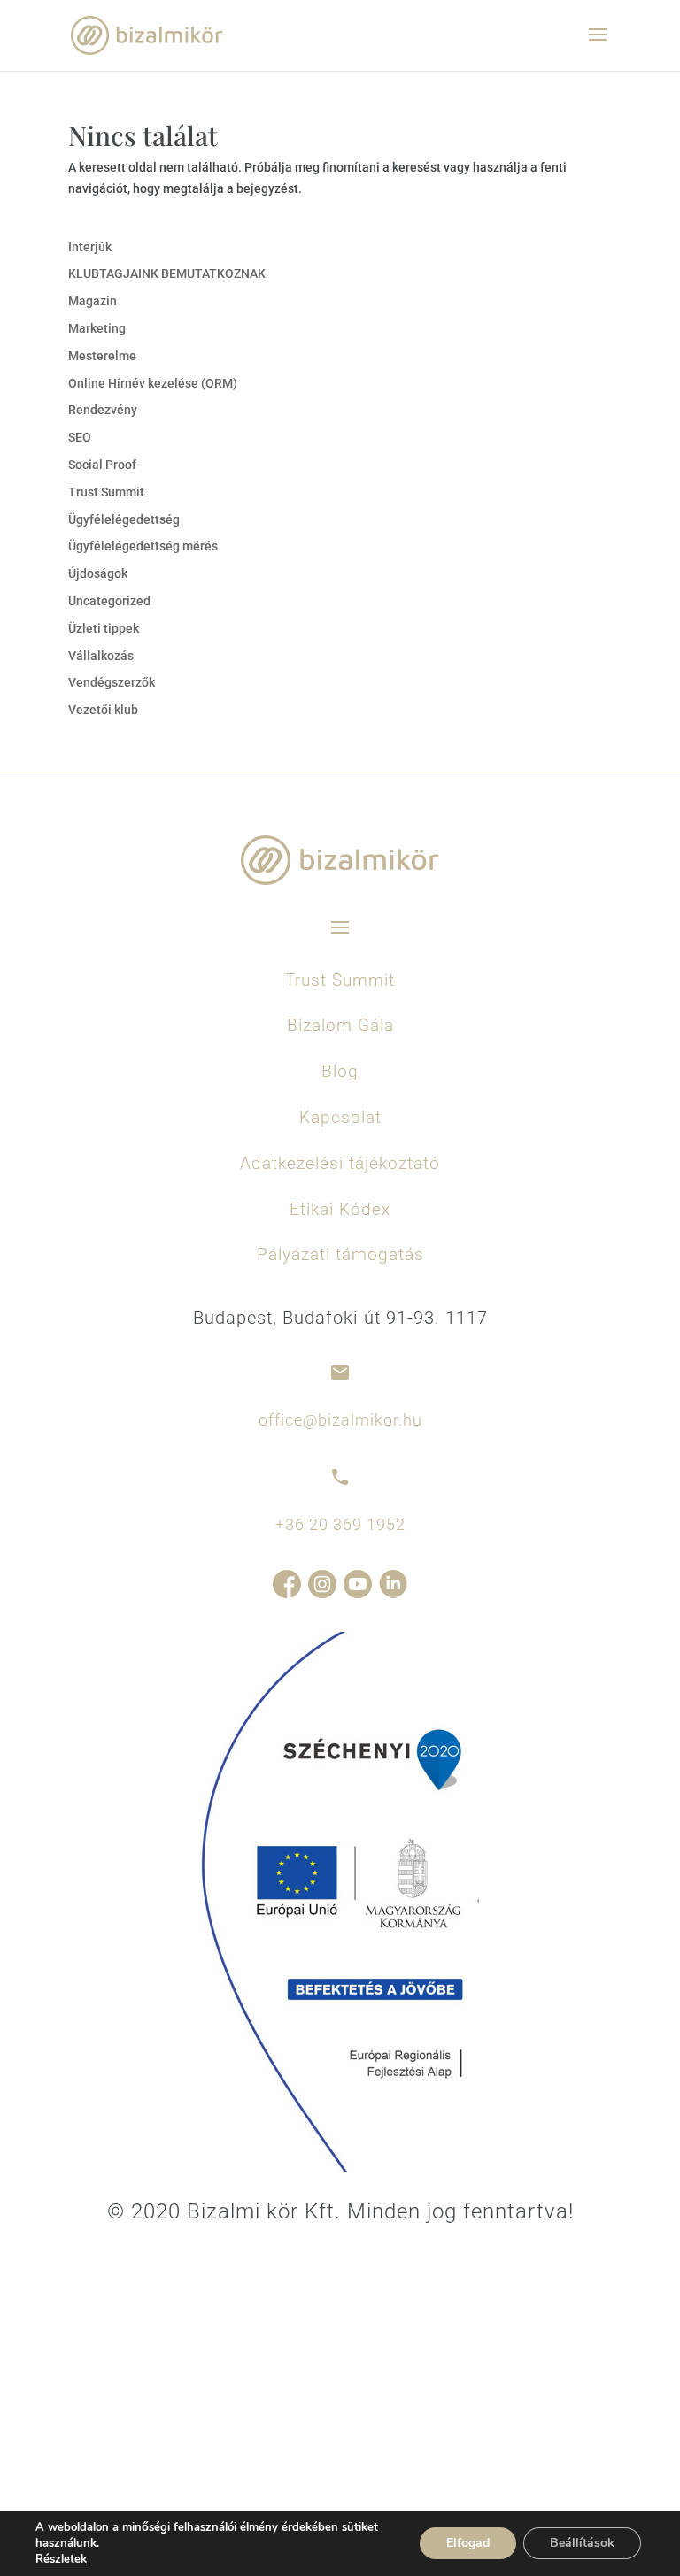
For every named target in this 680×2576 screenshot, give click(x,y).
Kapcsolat (340, 1117)
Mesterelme (102, 356)
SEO (80, 437)
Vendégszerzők (112, 682)
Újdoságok (98, 573)
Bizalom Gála (340, 1025)
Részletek (61, 2559)
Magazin (93, 301)
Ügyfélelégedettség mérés (143, 546)
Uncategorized (109, 601)
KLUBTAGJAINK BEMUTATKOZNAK (167, 273)
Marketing (97, 328)
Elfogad (468, 2543)
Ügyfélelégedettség (124, 519)
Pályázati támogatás (340, 1254)
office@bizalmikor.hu (340, 1420)
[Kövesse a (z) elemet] (287, 1584)
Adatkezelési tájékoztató (340, 1163)
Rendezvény (103, 410)
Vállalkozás (101, 656)
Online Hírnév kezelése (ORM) (153, 383)
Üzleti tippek (104, 628)
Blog (340, 1071)
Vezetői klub (103, 710)
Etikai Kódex (340, 1209)
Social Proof (102, 465)
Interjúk (90, 247)
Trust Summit (106, 492)
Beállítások (582, 2543)
